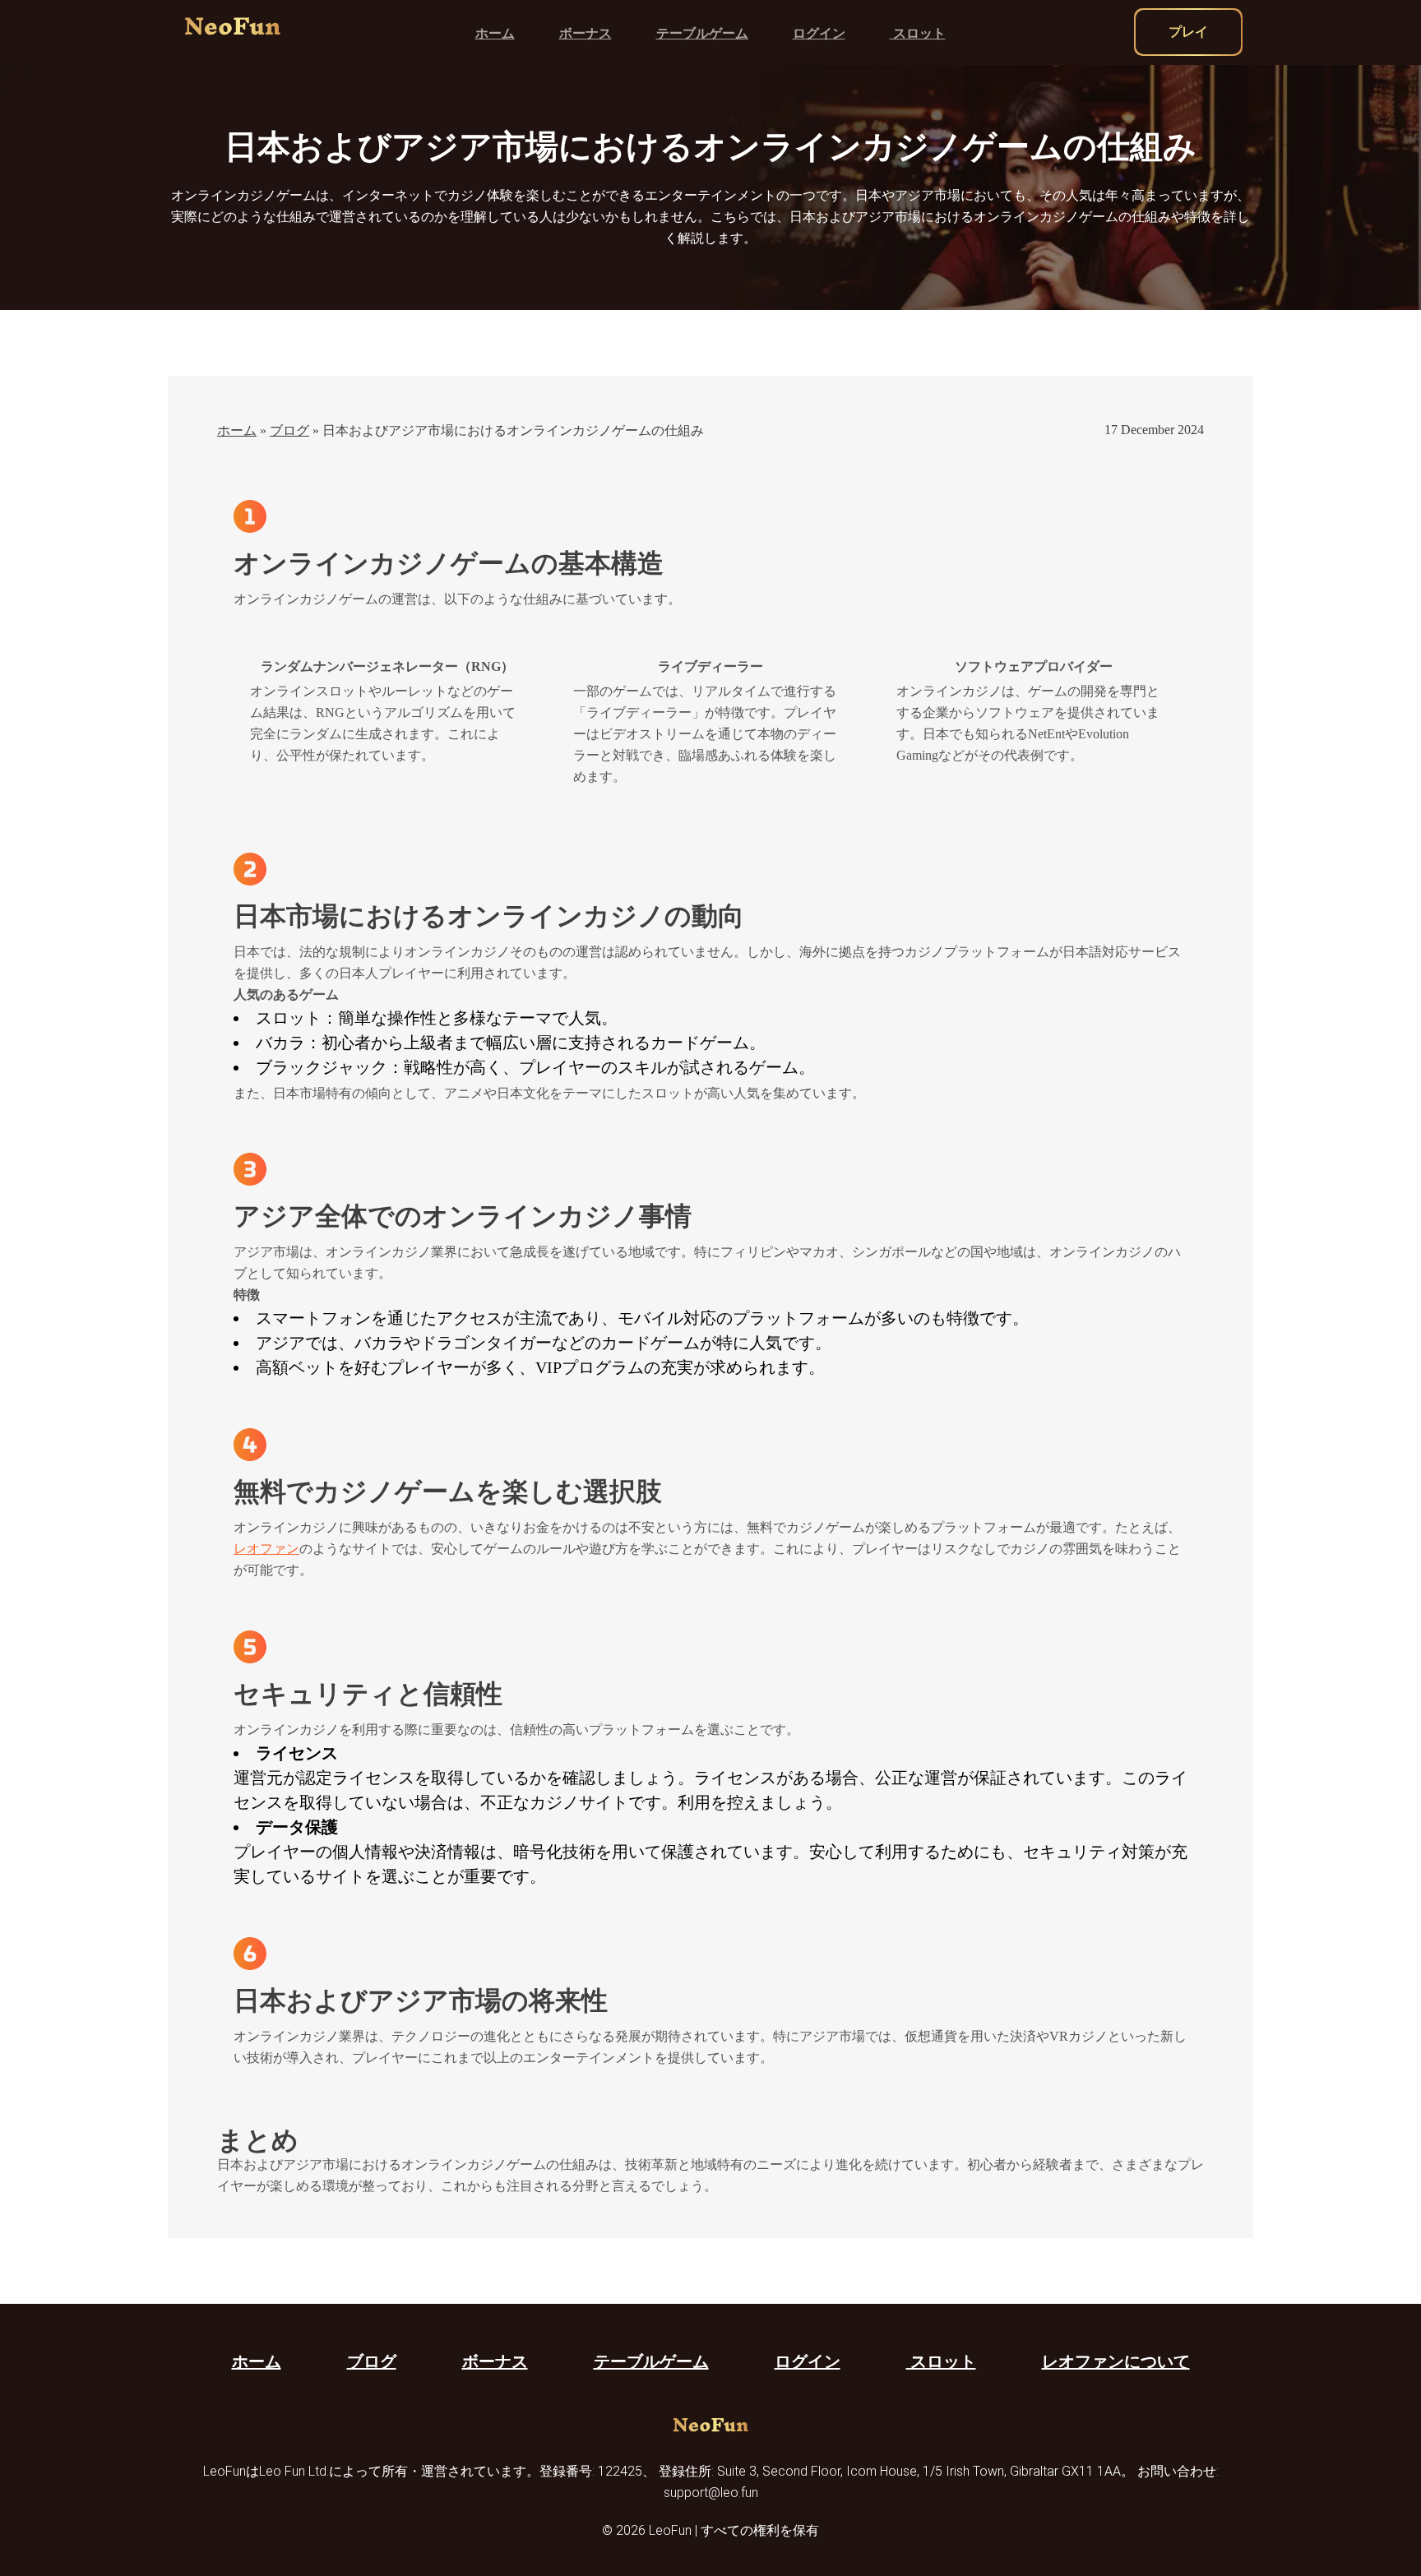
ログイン (819, 33)
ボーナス (586, 33)
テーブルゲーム (702, 33)
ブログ (289, 430)
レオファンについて (1116, 2361)
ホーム (495, 33)
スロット (918, 33)
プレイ (1188, 32)
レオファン (266, 1549)
